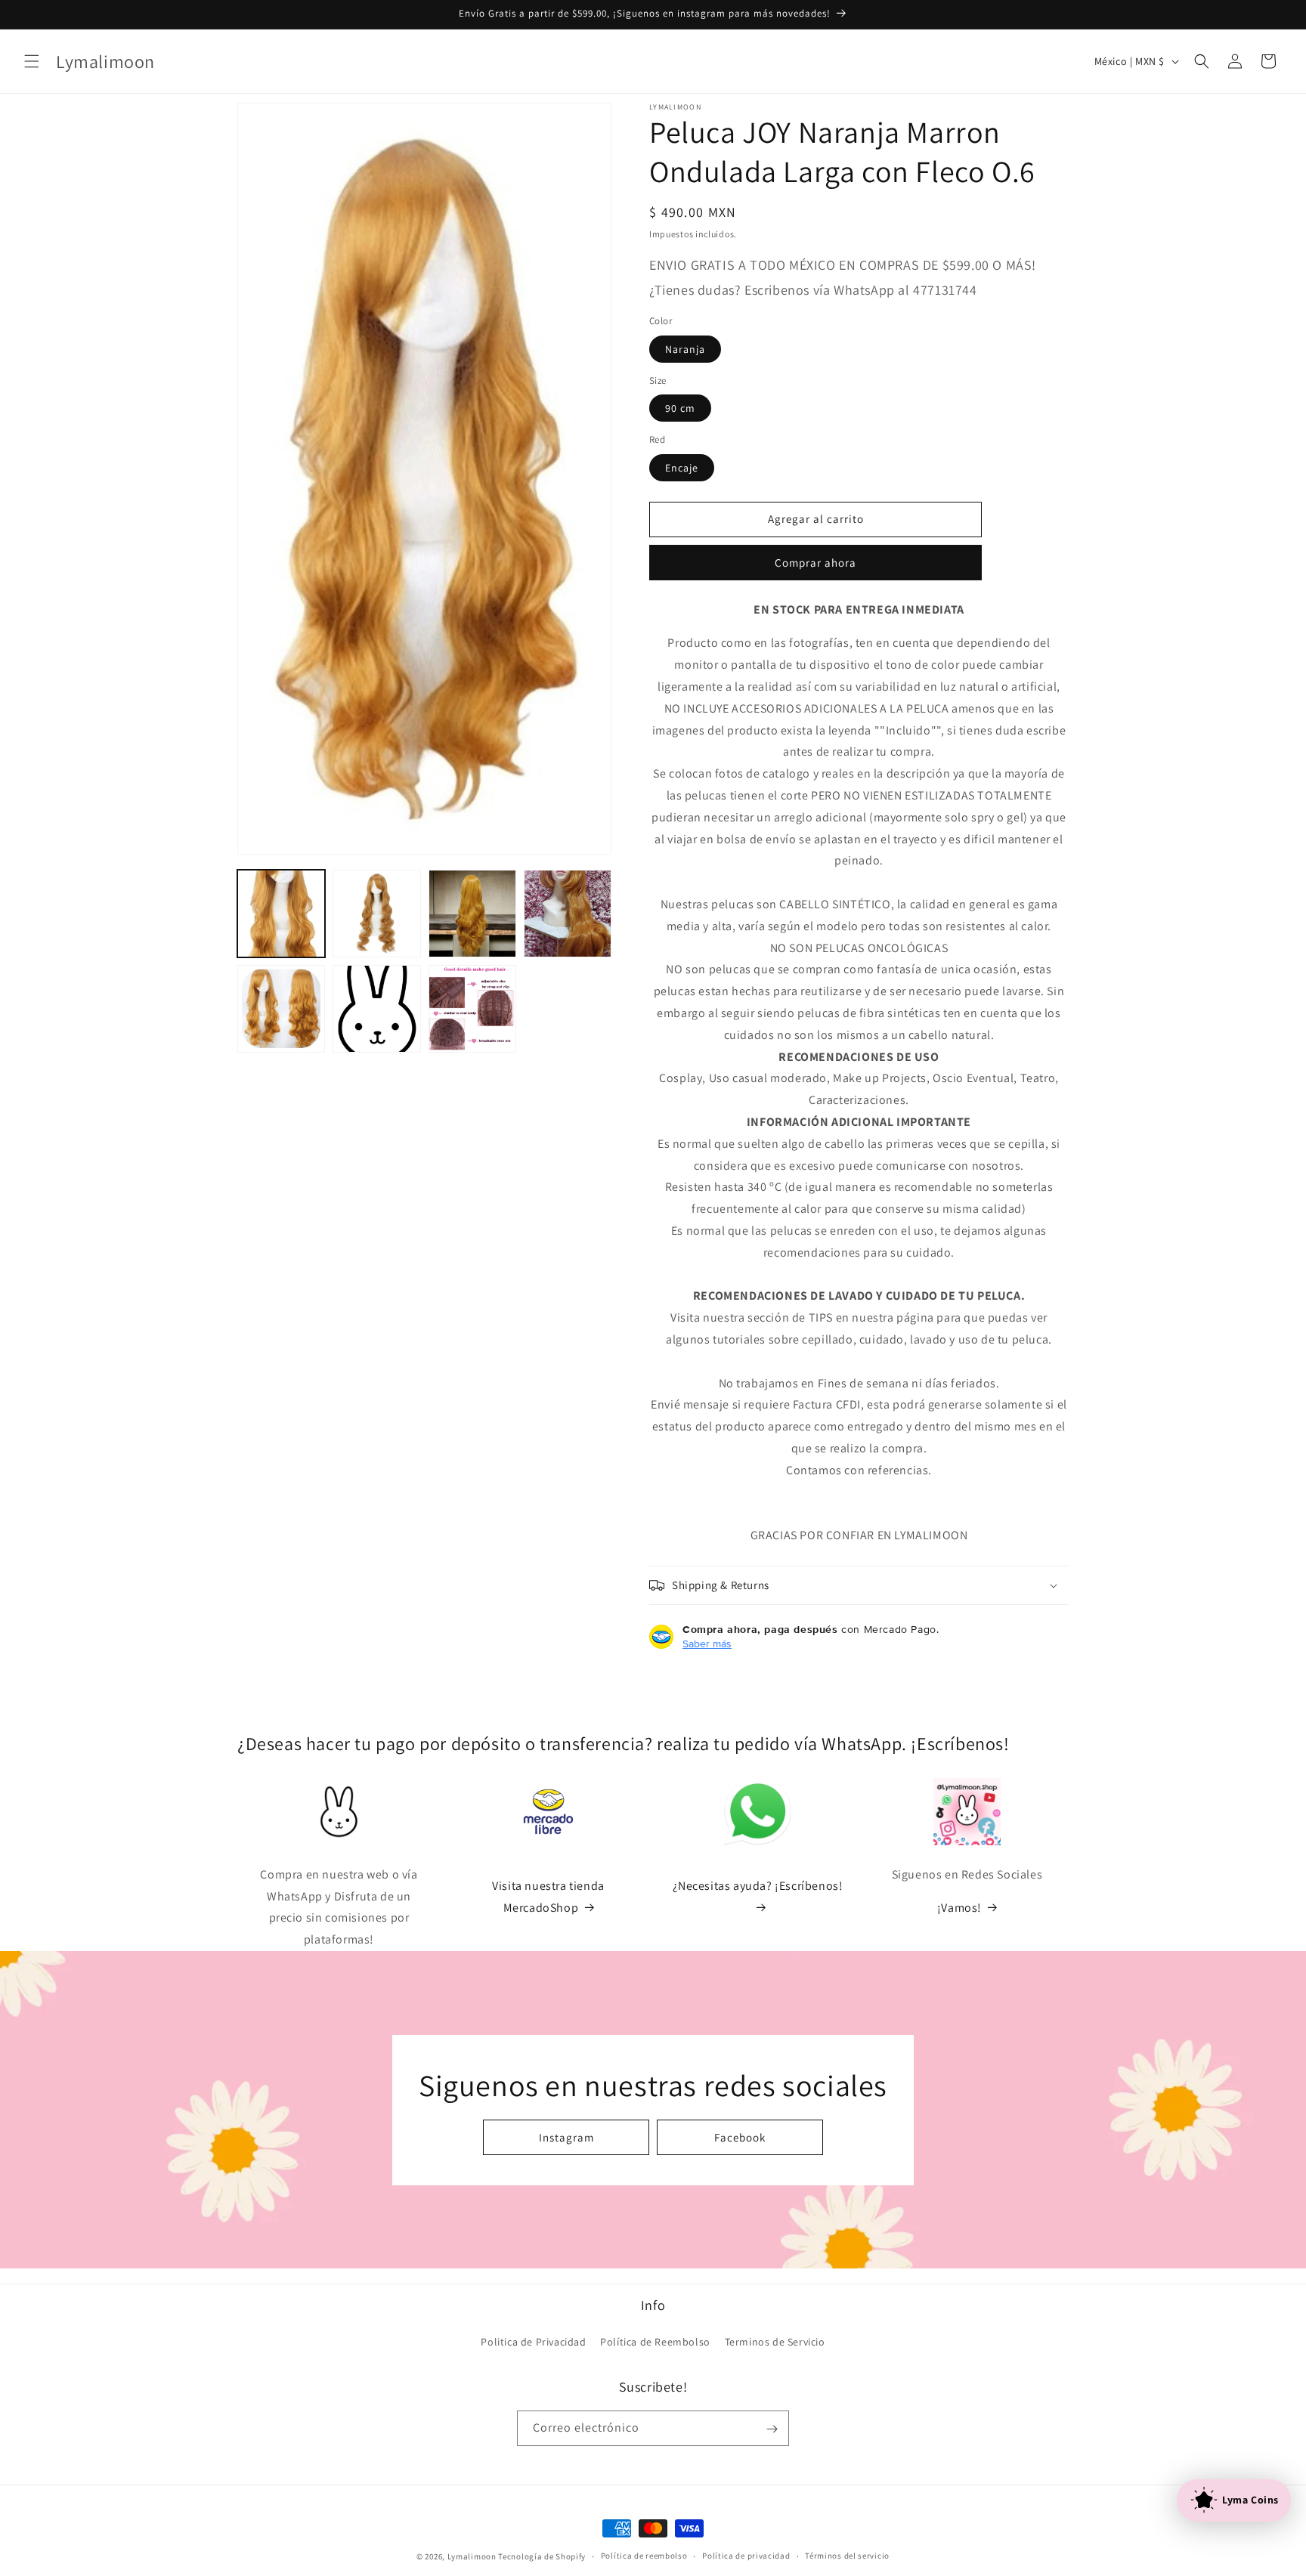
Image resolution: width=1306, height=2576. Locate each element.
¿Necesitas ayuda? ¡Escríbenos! (758, 1886)
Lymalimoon (472, 2556)
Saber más (707, 1644)
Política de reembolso (644, 2556)
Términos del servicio (847, 2556)
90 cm (680, 408)
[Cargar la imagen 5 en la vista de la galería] (281, 1009)
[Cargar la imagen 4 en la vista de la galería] (568, 914)
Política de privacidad (746, 2556)
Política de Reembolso (655, 2342)
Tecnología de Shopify (542, 2556)
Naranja (685, 349)
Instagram (566, 2137)
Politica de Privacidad (533, 2342)
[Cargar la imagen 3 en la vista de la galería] (472, 914)
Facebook (740, 2137)
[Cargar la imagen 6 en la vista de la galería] (376, 1009)
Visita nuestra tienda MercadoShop (548, 1897)
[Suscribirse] (772, 2429)
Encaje (682, 468)
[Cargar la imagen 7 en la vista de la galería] (472, 1009)
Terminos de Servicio (775, 2342)
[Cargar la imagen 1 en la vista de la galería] (281, 914)
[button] (32, 61)
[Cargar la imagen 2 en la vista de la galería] (376, 914)
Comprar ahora (815, 563)
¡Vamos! (959, 1908)
